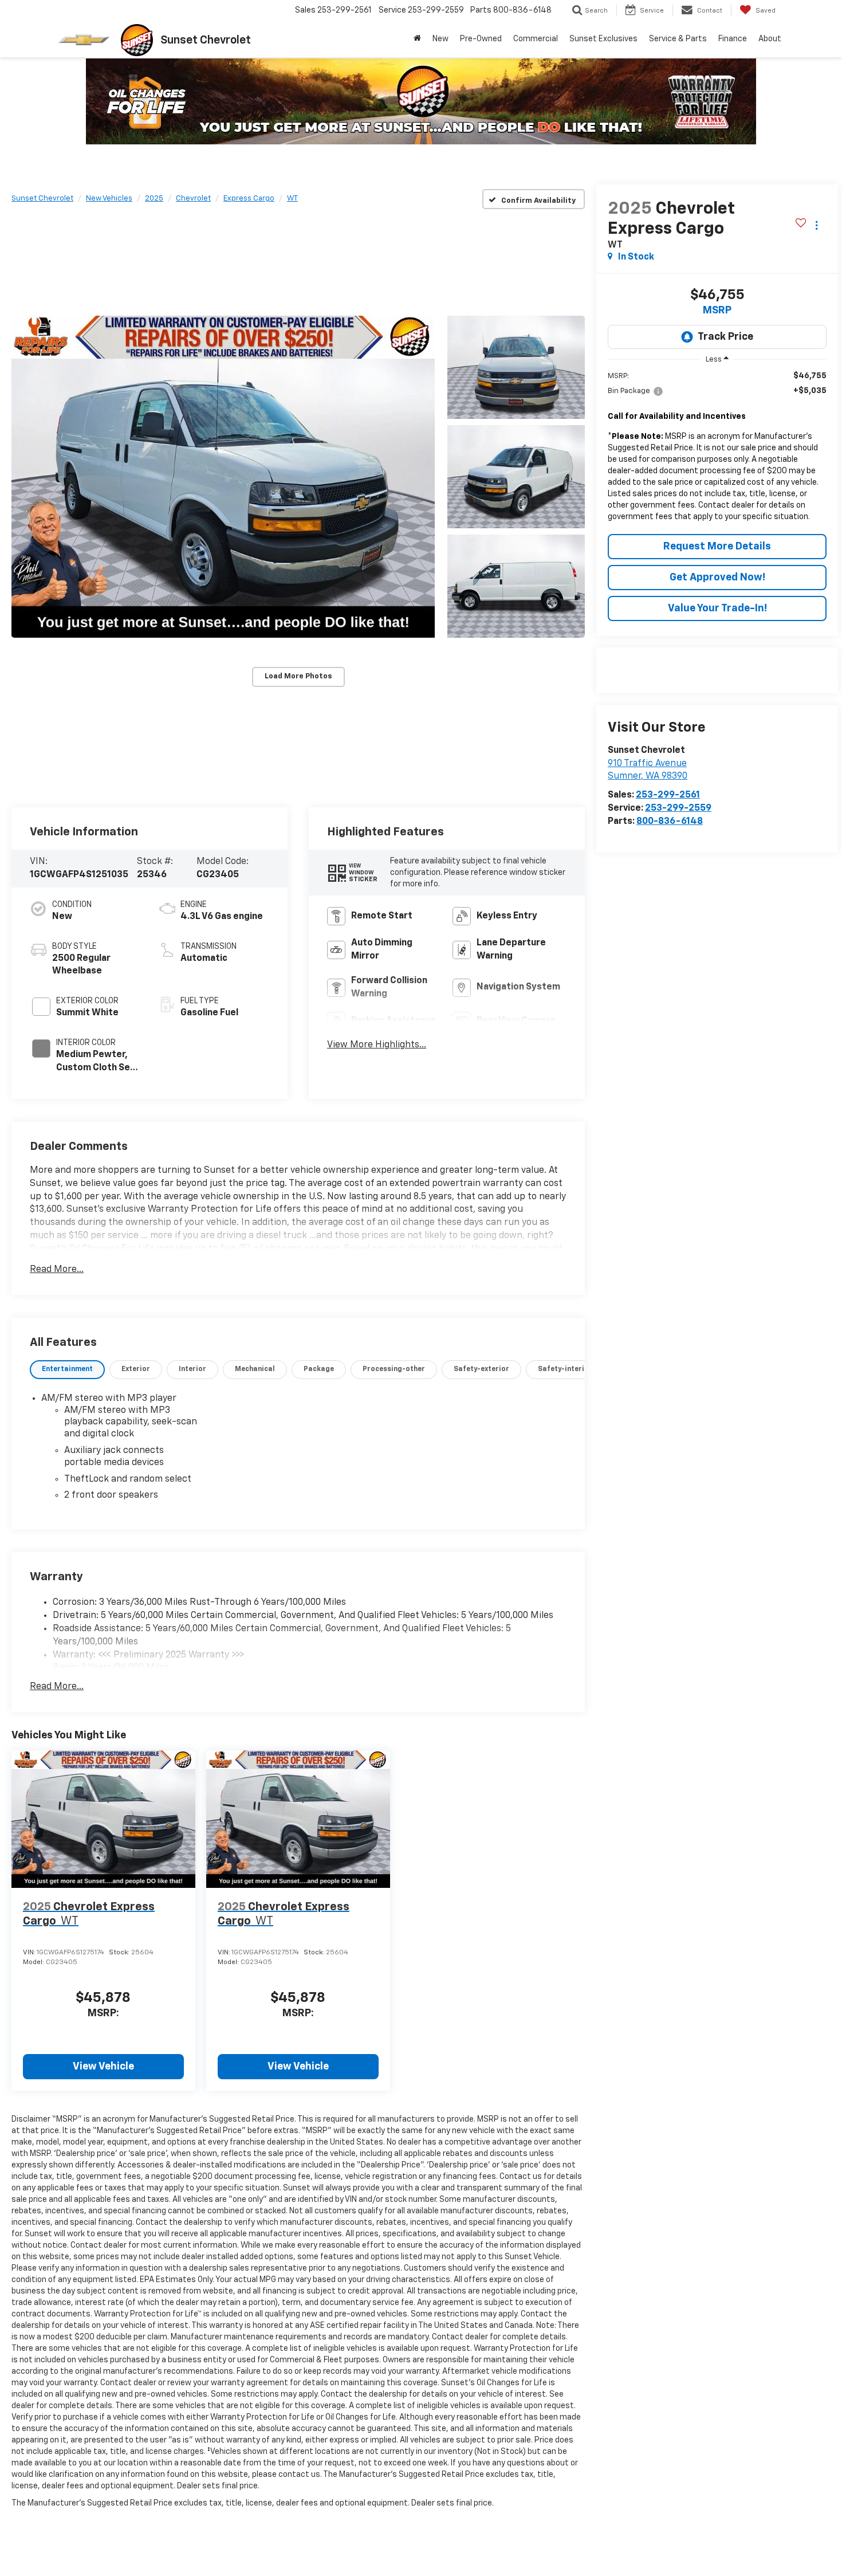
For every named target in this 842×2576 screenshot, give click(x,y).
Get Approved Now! (717, 578)
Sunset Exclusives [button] (603, 39)
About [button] (770, 39)
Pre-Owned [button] (481, 39)
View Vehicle (103, 2067)
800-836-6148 (670, 822)
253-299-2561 (668, 795)
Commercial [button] (536, 39)
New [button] (440, 39)
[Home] (417, 39)
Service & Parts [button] (678, 39)
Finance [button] (733, 39)
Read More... (57, 1270)
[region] (717, 449)
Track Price (725, 337)
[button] (223, 476)
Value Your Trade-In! (717, 608)
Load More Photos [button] (298, 676)
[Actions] (817, 225)
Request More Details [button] (717, 547)
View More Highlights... (377, 1045)
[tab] (67, 1370)
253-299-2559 (678, 808)
